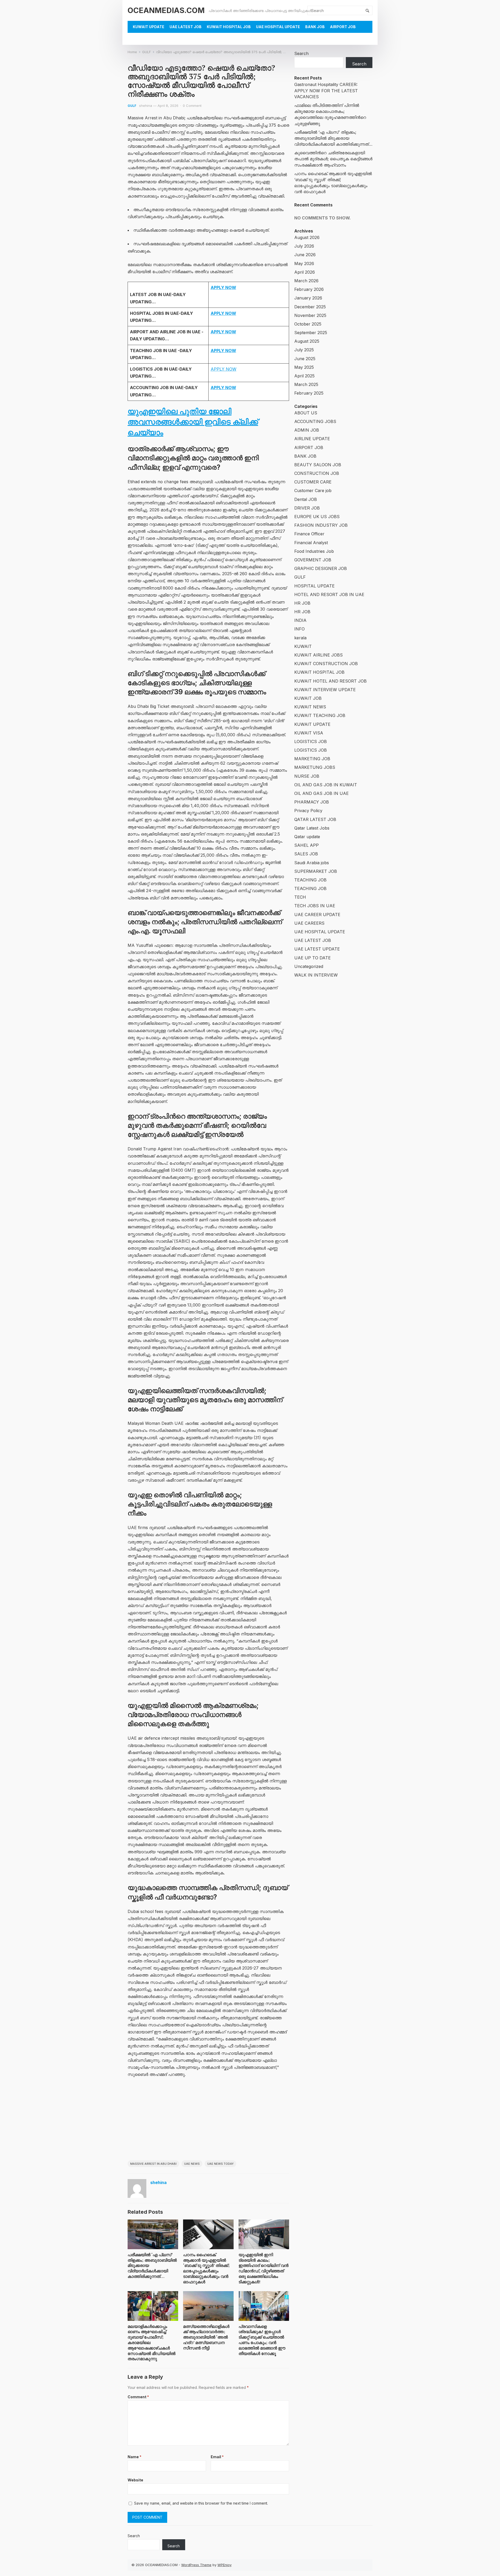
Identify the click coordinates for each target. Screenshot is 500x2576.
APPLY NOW (224, 369)
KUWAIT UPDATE (149, 27)
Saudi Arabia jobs (312, 863)
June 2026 (305, 255)
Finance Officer (309, 534)
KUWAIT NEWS (310, 707)
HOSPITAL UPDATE (314, 586)
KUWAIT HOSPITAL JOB (229, 27)
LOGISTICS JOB (311, 741)
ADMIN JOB (307, 430)
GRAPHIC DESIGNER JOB (321, 568)
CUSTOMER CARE (313, 482)
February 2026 (309, 289)
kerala (300, 638)
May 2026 (304, 263)
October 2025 (308, 324)
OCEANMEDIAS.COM (166, 10)
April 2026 (305, 272)
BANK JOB (315, 27)
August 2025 (307, 341)
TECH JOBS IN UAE (315, 906)
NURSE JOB (307, 776)
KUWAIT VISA (309, 733)
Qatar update (307, 837)
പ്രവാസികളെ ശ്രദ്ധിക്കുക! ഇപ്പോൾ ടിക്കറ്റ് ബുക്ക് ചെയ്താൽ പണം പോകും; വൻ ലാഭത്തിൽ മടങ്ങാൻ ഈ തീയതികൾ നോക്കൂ (262, 2340)
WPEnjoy (224, 2565)
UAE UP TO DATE (312, 958)
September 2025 (311, 333)
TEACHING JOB (310, 880)
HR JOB (302, 603)
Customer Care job (313, 490)
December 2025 (310, 307)
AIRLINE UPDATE (312, 439)
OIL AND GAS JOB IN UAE (321, 793)
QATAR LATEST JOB (315, 819)
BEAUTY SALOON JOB (318, 465)
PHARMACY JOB (312, 802)
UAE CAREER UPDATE (317, 915)
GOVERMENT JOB (313, 560)
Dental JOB (306, 499)
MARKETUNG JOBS (315, 767)
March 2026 (306, 281)
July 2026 (304, 246)
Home (132, 52)
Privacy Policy (308, 811)
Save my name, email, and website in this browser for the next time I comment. (201, 2503)
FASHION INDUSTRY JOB (321, 525)
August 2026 (307, 237)
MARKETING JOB (312, 759)
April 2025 (304, 376)
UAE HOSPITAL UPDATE (278, 27)
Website (135, 2480)
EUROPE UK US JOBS (317, 517)
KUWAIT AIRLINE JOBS (318, 655)
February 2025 (309, 393)
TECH (300, 897)
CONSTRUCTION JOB (317, 473)
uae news (192, 2164)
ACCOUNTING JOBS (315, 421)
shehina (146, 106)
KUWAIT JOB (308, 698)
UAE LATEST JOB (186, 27)
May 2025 (304, 367)
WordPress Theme (196, 2565)
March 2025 (306, 384)
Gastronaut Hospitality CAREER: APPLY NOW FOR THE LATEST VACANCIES (326, 90)
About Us (143, 39)
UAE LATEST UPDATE (317, 949)
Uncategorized (309, 966)
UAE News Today (220, 2164)
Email (217, 2457)
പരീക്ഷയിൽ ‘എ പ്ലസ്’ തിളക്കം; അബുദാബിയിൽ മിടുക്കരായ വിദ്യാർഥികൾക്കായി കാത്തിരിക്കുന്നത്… (333, 138)
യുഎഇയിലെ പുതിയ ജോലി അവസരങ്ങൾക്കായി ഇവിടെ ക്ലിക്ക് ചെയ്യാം (193, 422)
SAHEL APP (307, 845)
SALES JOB (306, 854)
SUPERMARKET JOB (316, 871)
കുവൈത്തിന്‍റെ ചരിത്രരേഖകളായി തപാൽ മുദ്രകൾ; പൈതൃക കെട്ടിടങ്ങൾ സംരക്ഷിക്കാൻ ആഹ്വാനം (333, 159)
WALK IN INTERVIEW (316, 975)
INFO (299, 629)
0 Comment (192, 106)
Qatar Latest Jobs (312, 828)
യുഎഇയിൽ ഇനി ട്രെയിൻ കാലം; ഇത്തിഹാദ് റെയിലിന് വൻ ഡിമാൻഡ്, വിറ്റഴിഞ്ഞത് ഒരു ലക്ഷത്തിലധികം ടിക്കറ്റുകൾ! (264, 2268)
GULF (146, 52)
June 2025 (305, 359)
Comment (138, 2397)
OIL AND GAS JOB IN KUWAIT (326, 785)
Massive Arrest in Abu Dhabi (153, 2164)
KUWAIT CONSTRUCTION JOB (326, 664)
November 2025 (310, 315)
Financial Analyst (311, 543)
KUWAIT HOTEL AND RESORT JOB (330, 681)
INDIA (300, 620)
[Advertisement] (208, 2121)
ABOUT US (306, 413)
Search (301, 53)
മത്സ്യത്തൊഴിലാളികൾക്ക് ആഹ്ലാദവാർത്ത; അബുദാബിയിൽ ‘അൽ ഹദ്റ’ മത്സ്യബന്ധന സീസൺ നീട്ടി (206, 2337)
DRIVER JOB (307, 508)
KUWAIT (303, 646)
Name (135, 2457)
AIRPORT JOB (343, 27)
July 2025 (304, 350)
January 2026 (308, 298)
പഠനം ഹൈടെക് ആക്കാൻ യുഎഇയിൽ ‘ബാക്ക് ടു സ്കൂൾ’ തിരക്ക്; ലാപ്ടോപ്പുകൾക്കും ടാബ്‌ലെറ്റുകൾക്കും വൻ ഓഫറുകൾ (206, 2268)
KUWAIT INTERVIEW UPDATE (325, 690)
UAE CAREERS (309, 923)
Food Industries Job (314, 551)
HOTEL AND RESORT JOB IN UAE (329, 594)
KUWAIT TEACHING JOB (320, 715)
